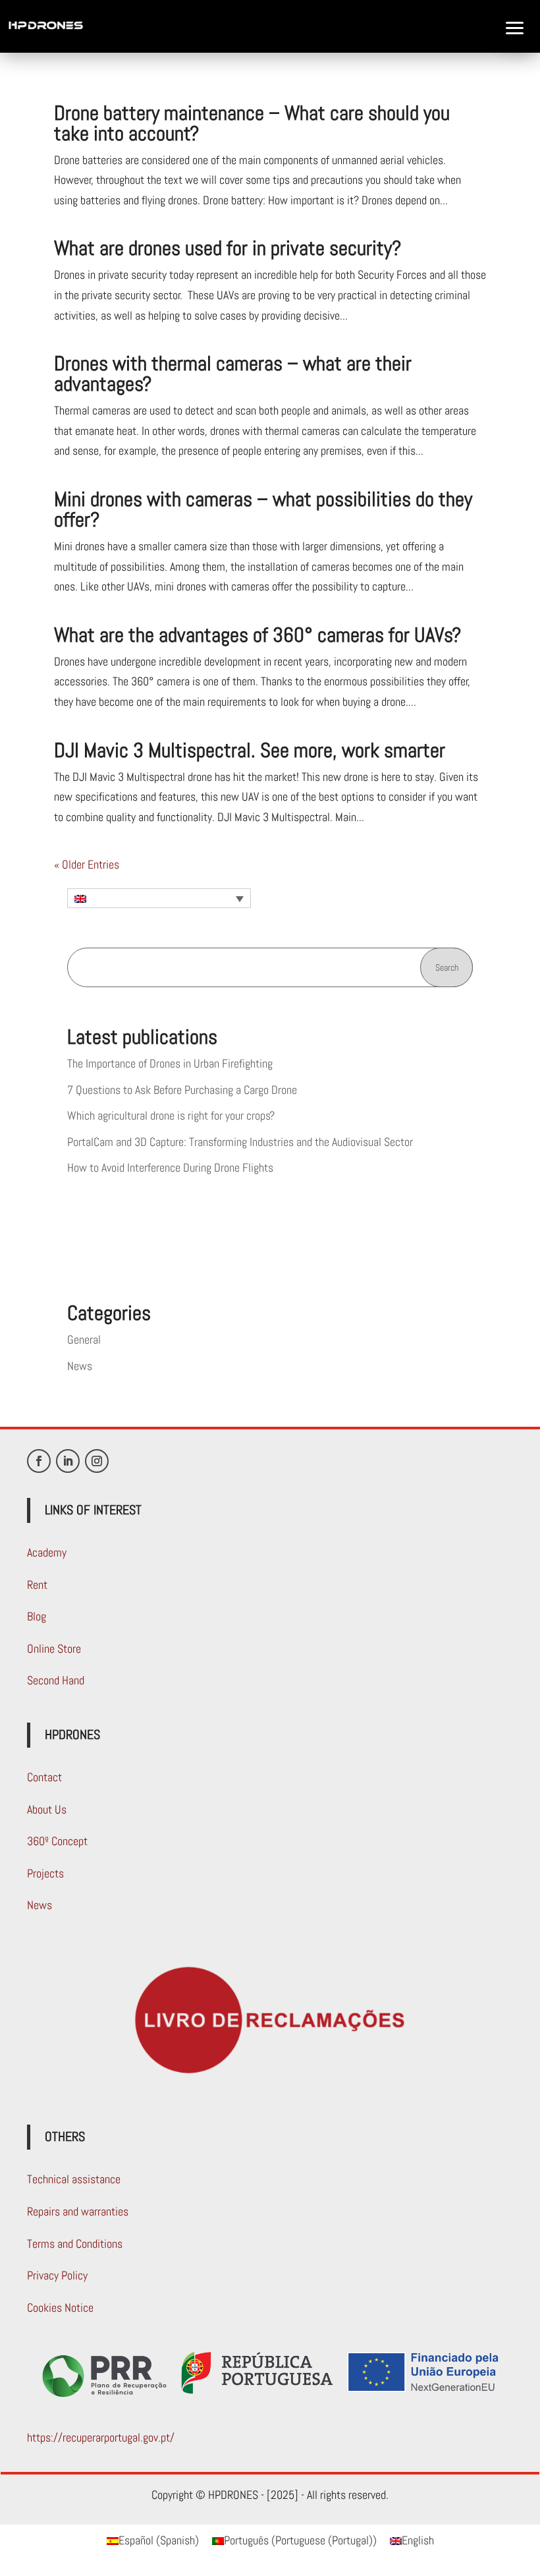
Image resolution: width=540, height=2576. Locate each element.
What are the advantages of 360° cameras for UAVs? (257, 635)
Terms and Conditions (75, 2244)
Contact (44, 1777)
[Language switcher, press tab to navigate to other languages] (159, 898)
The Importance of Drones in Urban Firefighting (170, 1063)
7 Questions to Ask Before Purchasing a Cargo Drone (182, 1090)
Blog (37, 1616)
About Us (47, 1809)
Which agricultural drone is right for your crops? (171, 1115)
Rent (37, 1585)
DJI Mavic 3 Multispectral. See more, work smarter (250, 750)
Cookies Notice (60, 2307)
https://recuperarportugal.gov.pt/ (101, 2437)
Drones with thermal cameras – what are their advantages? (233, 374)
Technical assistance (74, 2179)
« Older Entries (87, 864)
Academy (47, 1552)
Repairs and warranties (78, 2211)
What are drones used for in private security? (228, 248)
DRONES (27, 113)
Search (447, 967)
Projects (45, 1873)
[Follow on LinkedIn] (68, 1461)
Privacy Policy (57, 2275)
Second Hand (56, 1680)
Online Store (54, 1648)
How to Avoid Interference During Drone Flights (170, 1167)
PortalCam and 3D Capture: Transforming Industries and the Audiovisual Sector (240, 1142)
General (84, 1339)
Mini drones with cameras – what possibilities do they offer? (263, 509)
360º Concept (57, 1841)
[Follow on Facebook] (39, 1461)
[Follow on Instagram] (97, 1461)
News (80, 1366)
